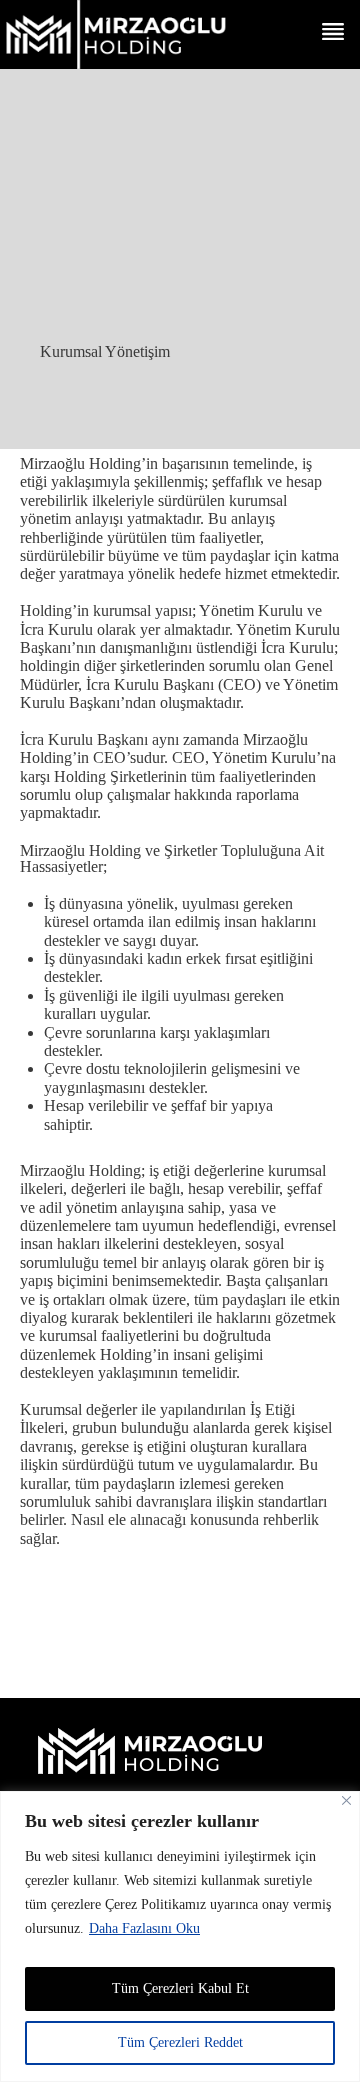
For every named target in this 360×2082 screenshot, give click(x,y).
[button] (333, 33)
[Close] (346, 1800)
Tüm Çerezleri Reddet (180, 2042)
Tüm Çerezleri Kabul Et (180, 1988)
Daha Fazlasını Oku (144, 1928)
